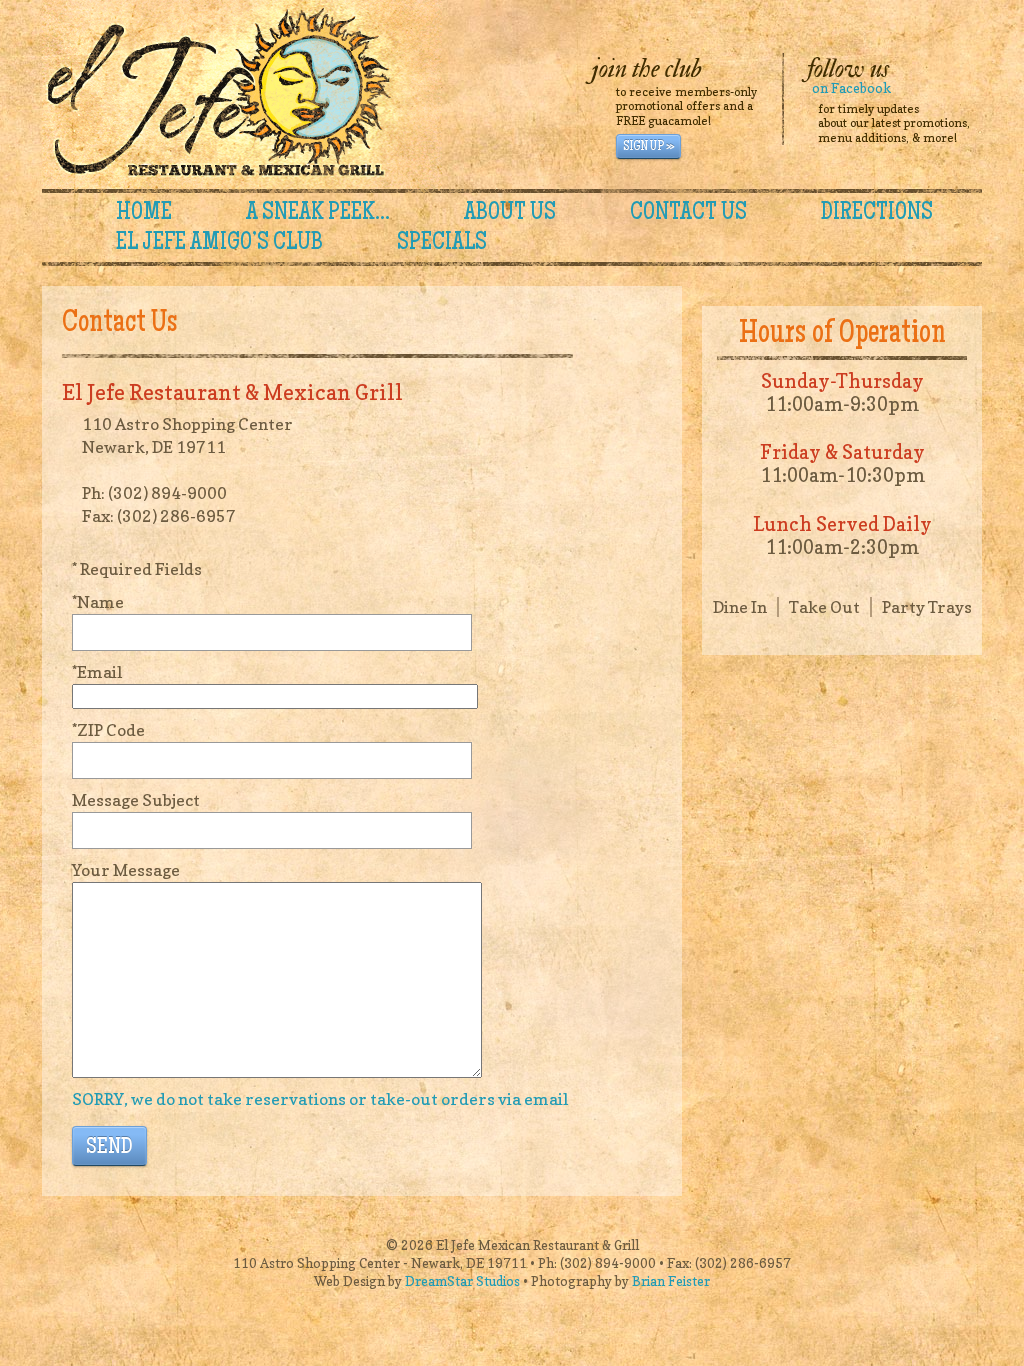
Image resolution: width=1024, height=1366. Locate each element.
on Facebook (851, 88)
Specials (442, 244)
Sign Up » (648, 147)
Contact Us (688, 214)
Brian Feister (671, 1281)
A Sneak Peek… (318, 214)
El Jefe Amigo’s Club (219, 244)
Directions (877, 214)
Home (144, 214)
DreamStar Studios (462, 1281)
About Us (510, 214)
